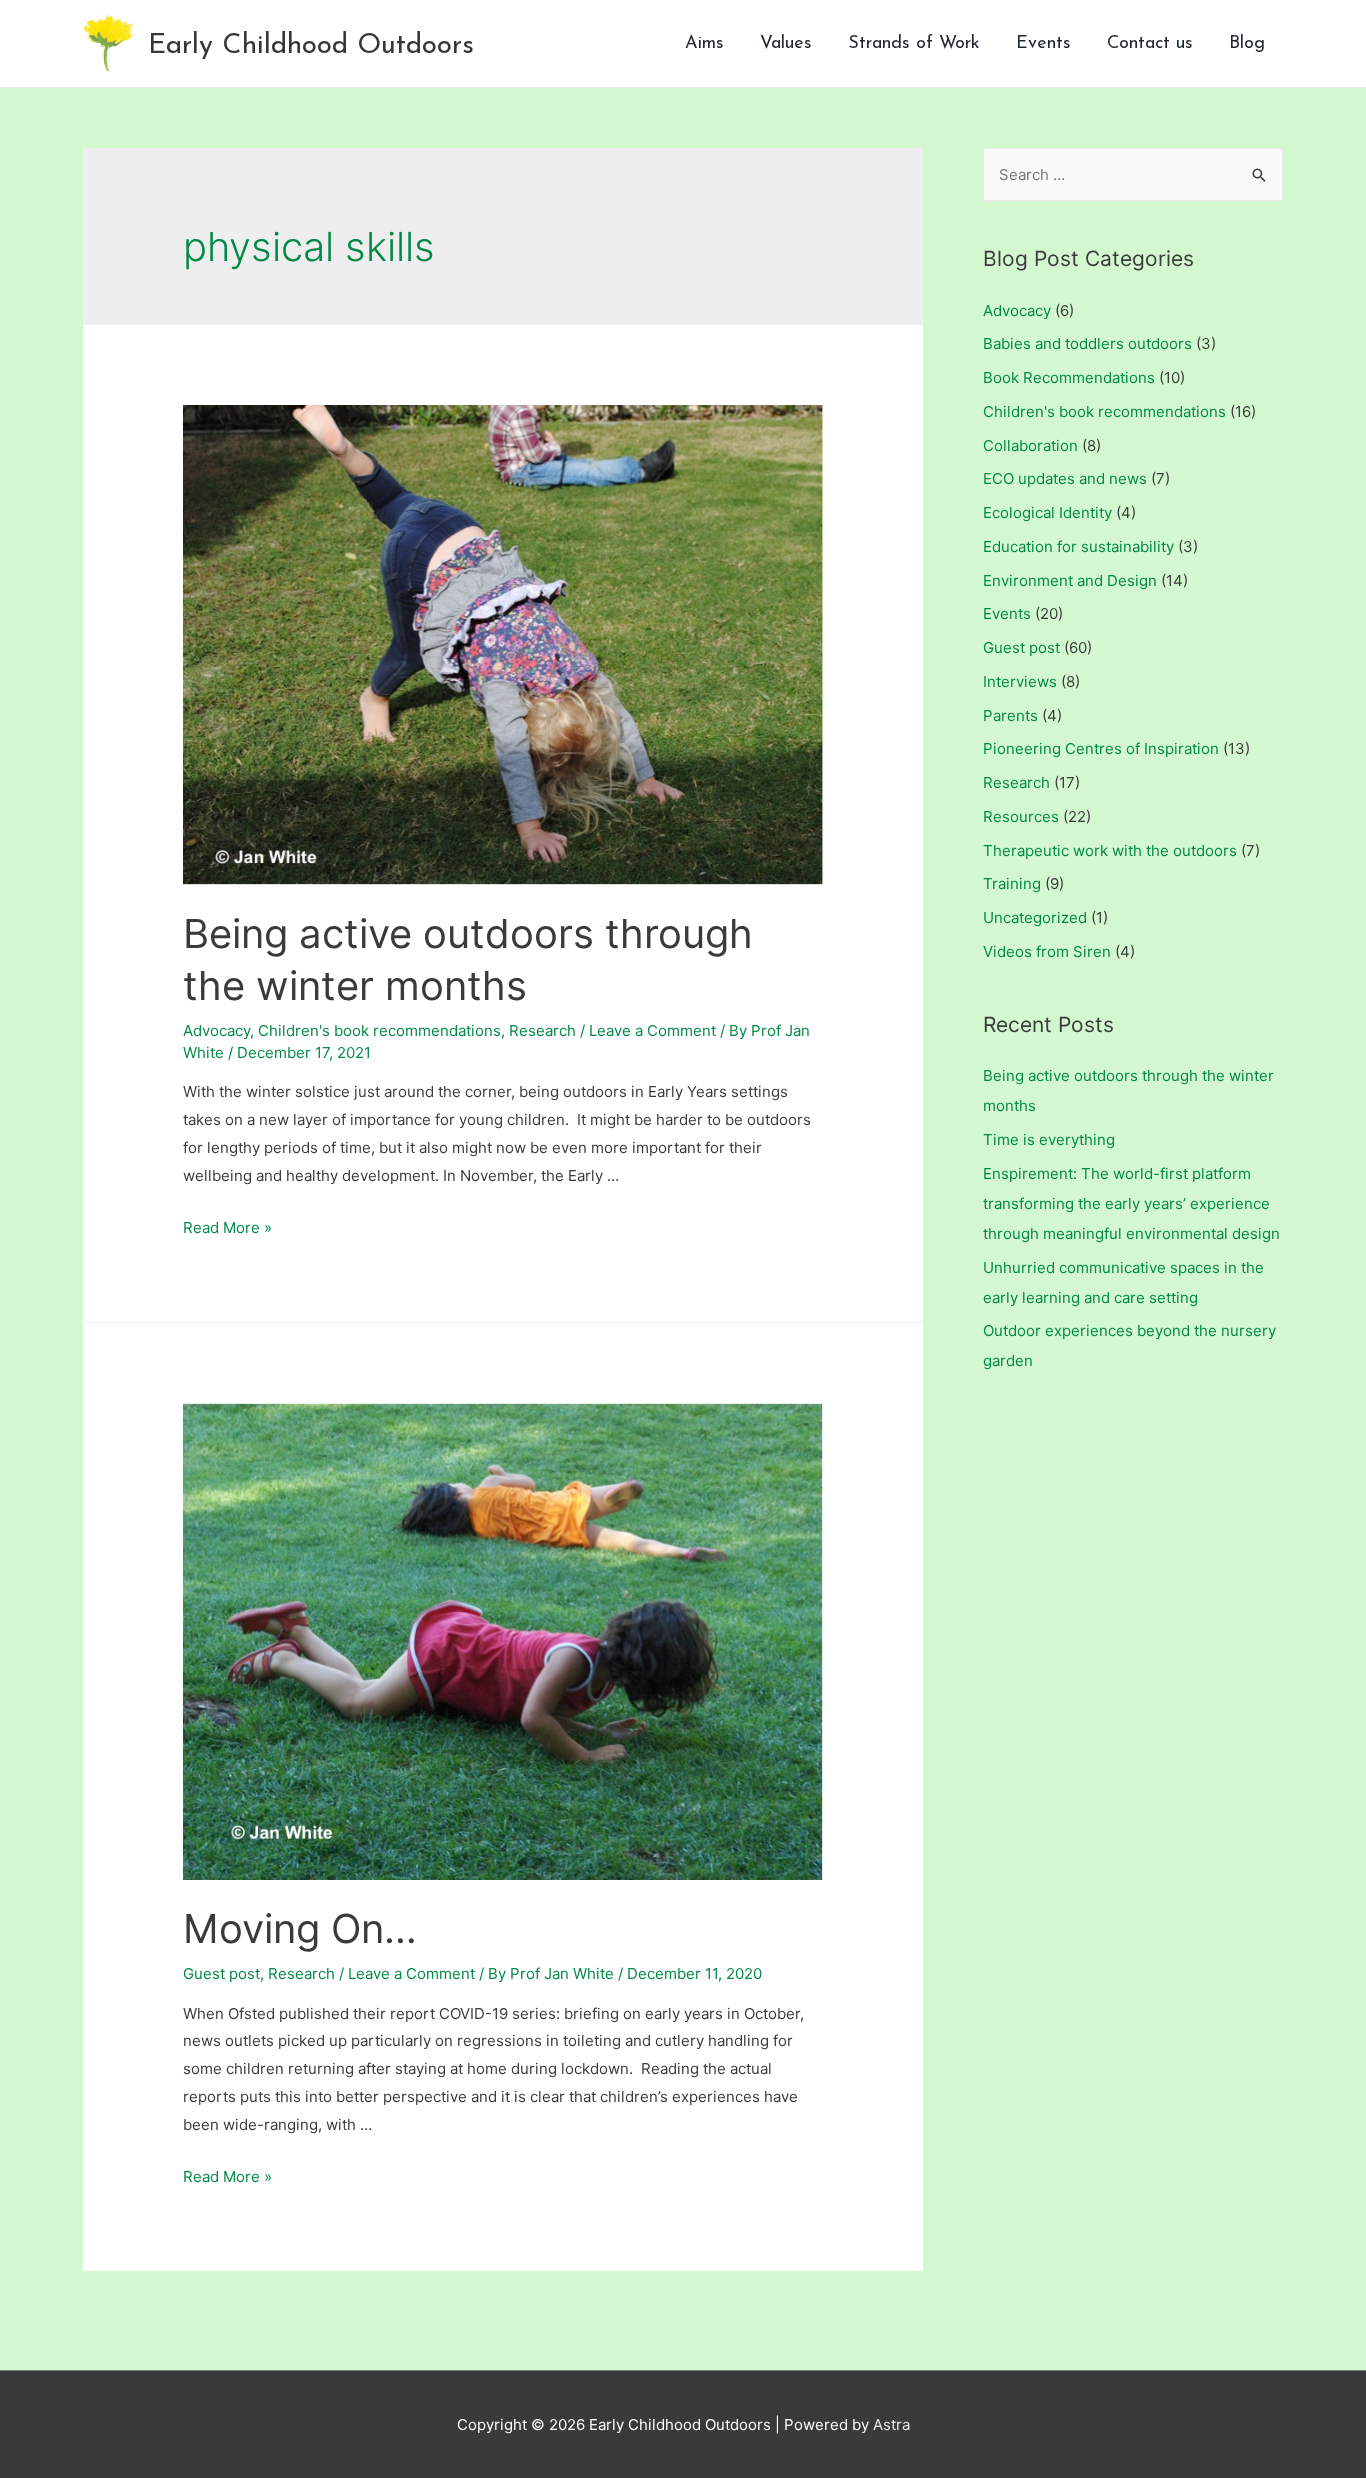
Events (1043, 44)
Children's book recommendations (379, 1030)
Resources (1021, 816)
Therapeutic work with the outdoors (1110, 850)
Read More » (227, 1227)
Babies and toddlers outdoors (1087, 343)
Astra (891, 2424)
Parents (1010, 715)
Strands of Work (914, 44)
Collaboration (1030, 445)
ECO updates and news (1065, 478)
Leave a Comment (652, 1030)
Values (786, 44)
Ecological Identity (1047, 512)
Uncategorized (1035, 917)
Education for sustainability (1078, 546)
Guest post (221, 1973)
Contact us (1150, 44)
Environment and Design (1070, 580)
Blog (1247, 44)
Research (542, 1030)
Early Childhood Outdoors (311, 46)
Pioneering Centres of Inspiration (1101, 748)
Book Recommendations (1069, 377)
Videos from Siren (1047, 951)
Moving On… (300, 1928)
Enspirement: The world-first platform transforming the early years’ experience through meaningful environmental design (1131, 1203)
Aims (704, 44)
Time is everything (1049, 1139)
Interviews (1020, 681)
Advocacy (216, 1030)
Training (1012, 883)
